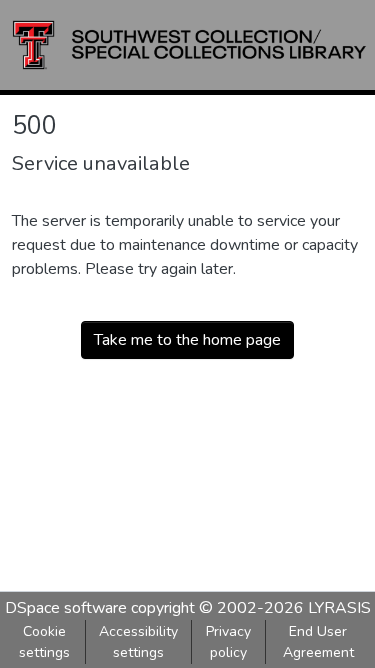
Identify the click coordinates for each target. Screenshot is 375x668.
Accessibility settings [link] (138, 642)
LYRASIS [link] (339, 608)
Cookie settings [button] (44, 642)
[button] (189, 45)
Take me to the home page (187, 340)
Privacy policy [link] (228, 642)
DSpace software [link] (66, 608)
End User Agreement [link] (318, 642)
